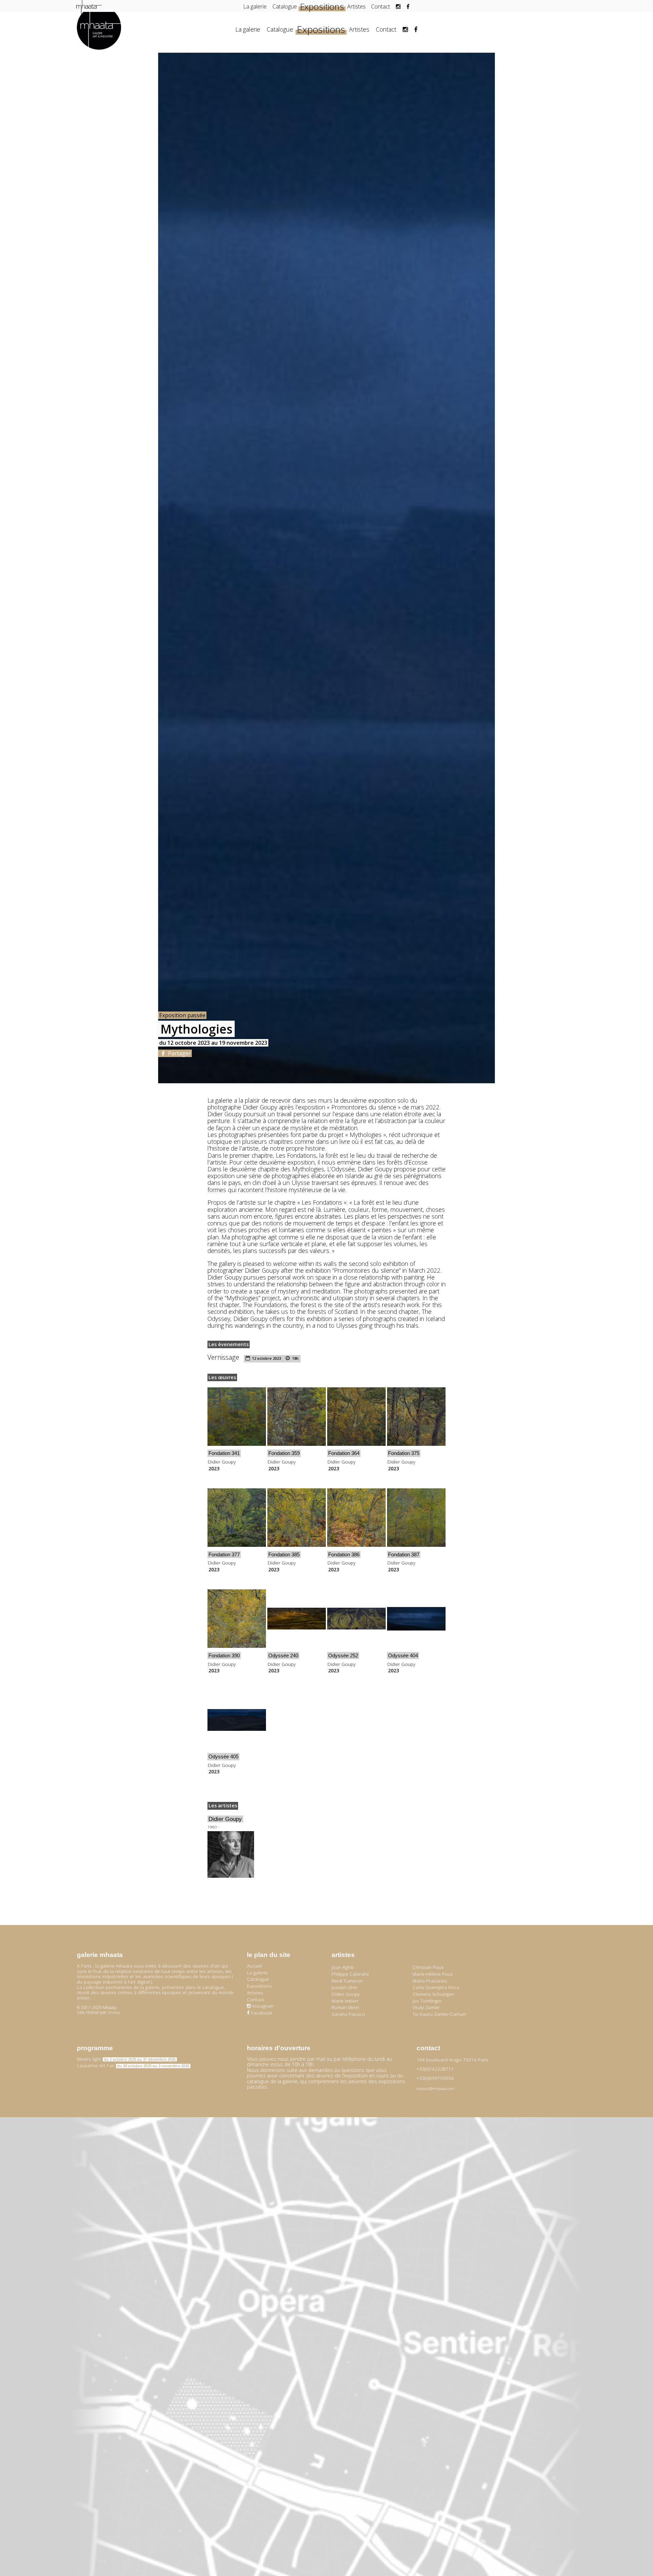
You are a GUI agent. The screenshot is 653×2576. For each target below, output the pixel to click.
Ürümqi (114, 2012)
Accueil (254, 1966)
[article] (237, 1429)
